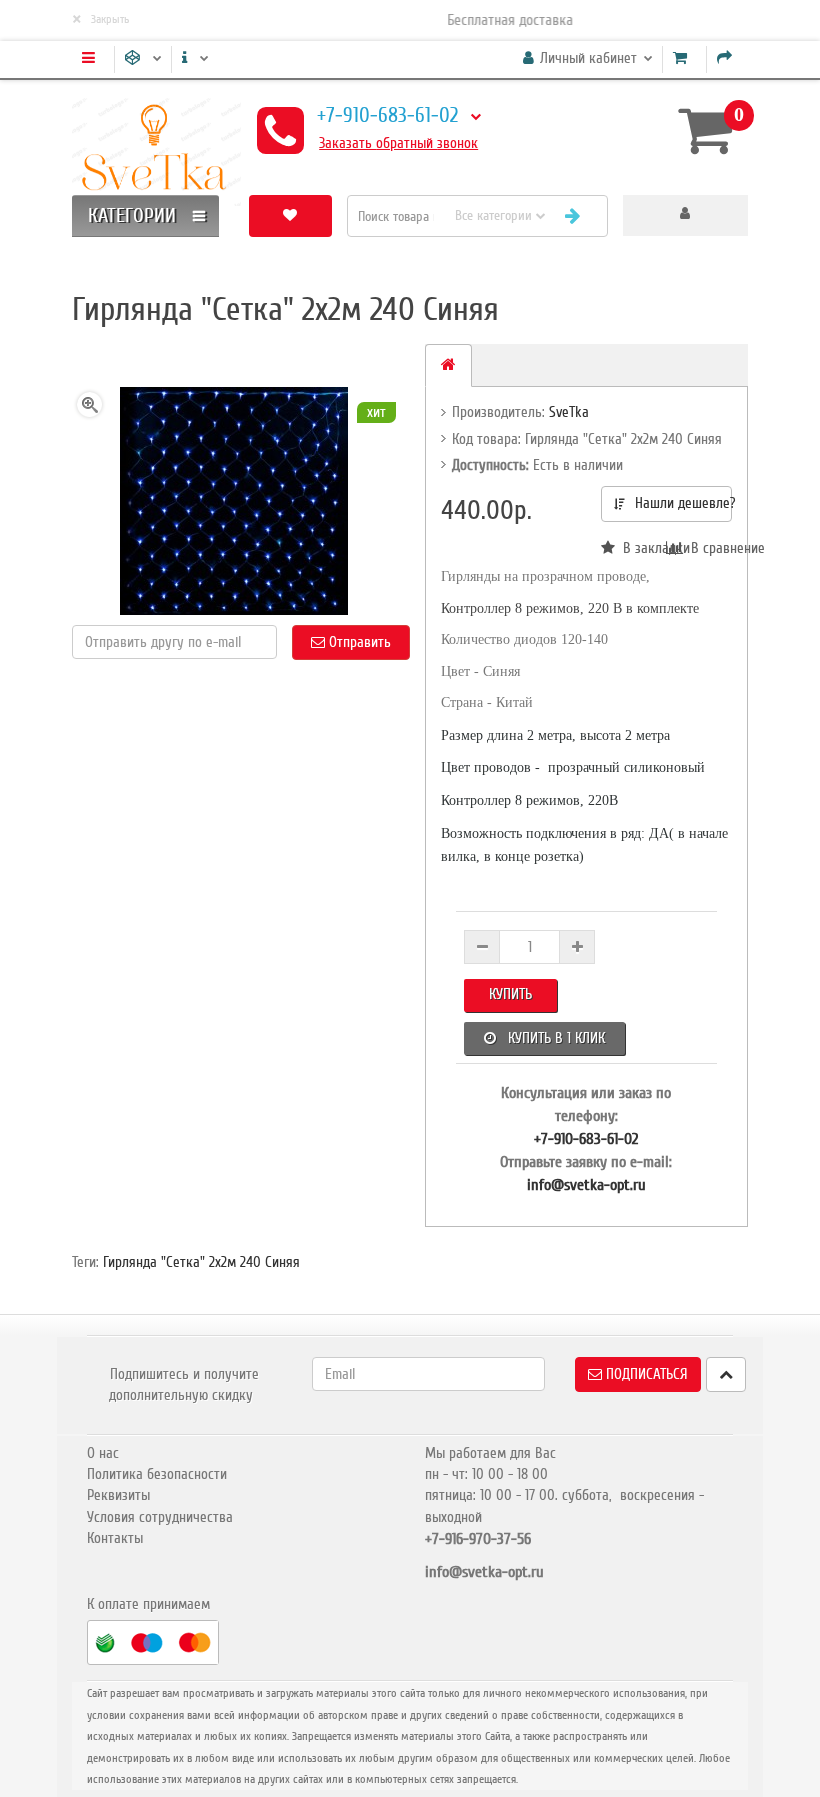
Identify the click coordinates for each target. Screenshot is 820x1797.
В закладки (640, 548)
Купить (510, 994)
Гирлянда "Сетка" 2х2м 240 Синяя (201, 1262)
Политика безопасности (157, 1474)
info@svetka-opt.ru (586, 1185)
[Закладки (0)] (290, 215)
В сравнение (707, 548)
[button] (685, 215)
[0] (705, 130)
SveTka (569, 412)
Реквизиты (118, 1495)
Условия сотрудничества (160, 1517)
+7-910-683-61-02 (387, 115)
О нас (103, 1453)
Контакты (115, 1538)
